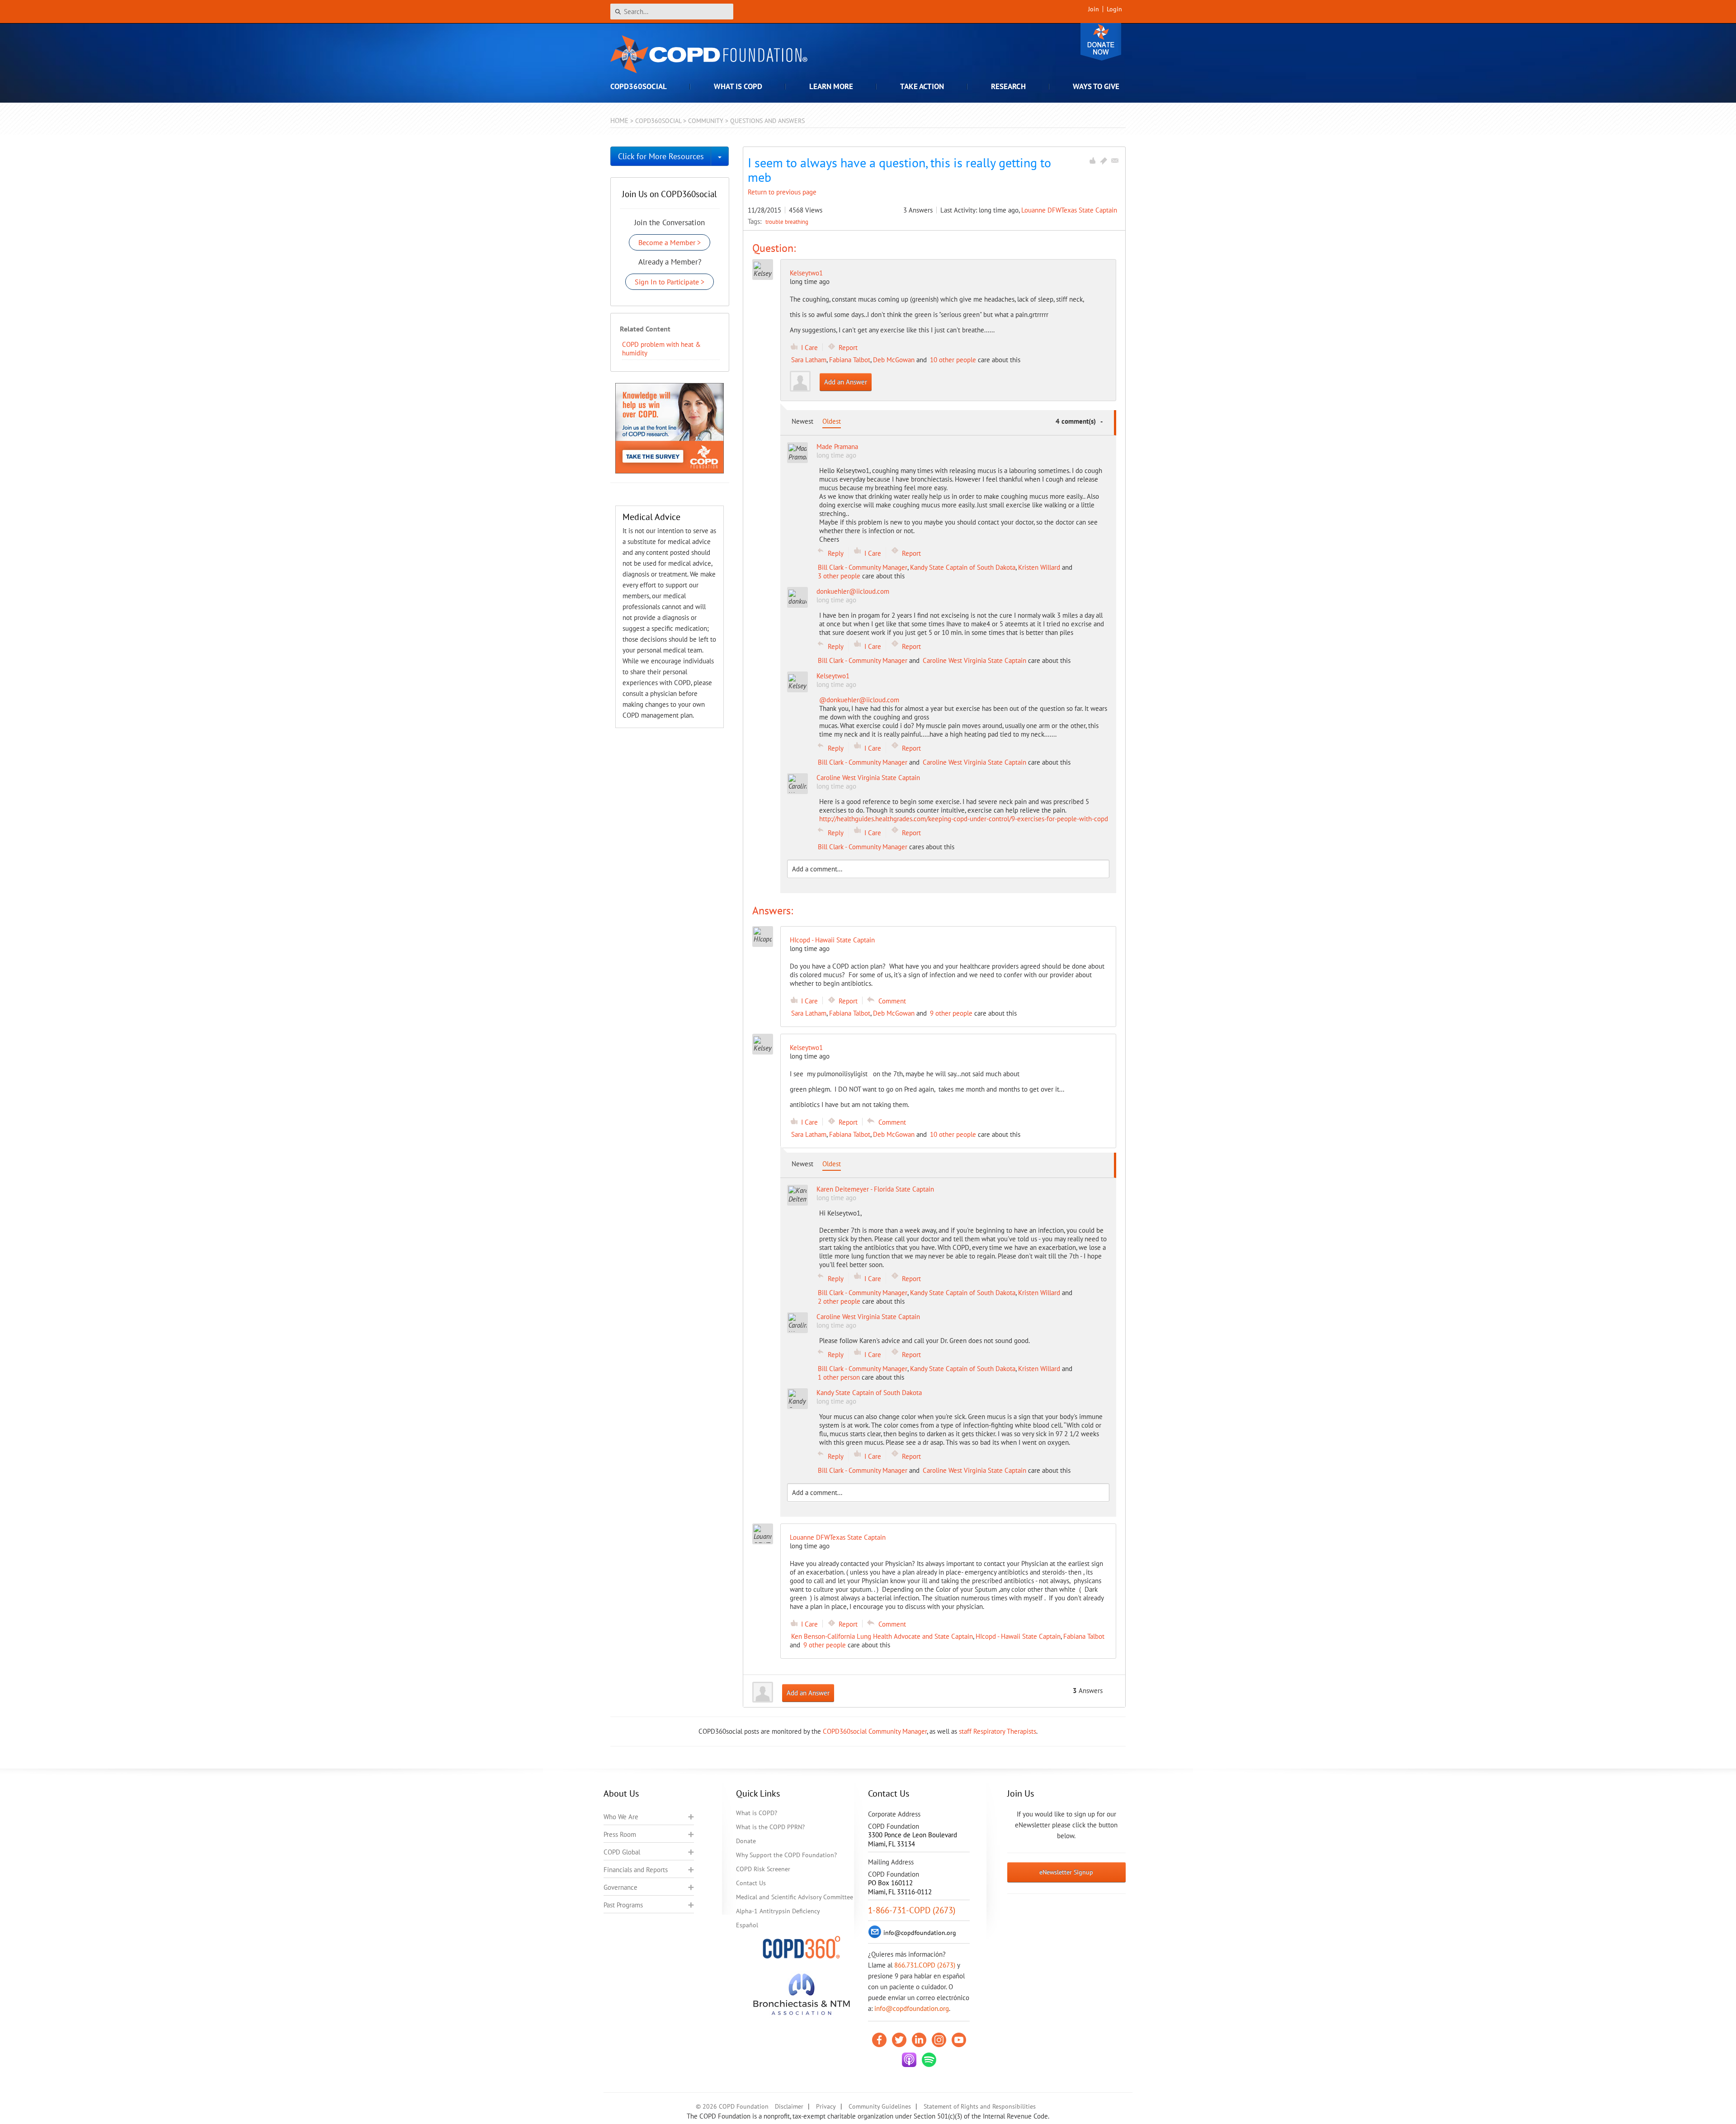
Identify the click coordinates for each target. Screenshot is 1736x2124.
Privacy (826, 2106)
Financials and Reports (636, 1870)
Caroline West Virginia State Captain (974, 660)
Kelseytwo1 (806, 273)
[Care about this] (1092, 161)
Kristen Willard (1039, 567)
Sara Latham (809, 360)
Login (1114, 9)
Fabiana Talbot (850, 360)
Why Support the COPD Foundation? (786, 1855)
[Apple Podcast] (909, 2060)
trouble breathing (787, 222)
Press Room (620, 1834)
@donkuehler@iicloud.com (859, 700)
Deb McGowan (894, 360)
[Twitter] (899, 2040)
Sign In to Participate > (670, 282)
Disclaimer (789, 2106)
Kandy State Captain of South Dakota (963, 567)
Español (747, 1925)
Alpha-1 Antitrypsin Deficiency (778, 1911)
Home (619, 121)
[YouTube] (959, 2040)
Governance (620, 1887)
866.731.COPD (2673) (925, 1965)
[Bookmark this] (1104, 161)
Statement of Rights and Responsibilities (980, 2106)
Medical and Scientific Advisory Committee (795, 1897)
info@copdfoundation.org (912, 2008)
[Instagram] (939, 2040)
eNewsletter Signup (1066, 1872)
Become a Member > (670, 242)
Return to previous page (782, 192)
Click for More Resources (661, 156)
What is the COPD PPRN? (770, 1827)
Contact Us (751, 1883)
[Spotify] (929, 2060)
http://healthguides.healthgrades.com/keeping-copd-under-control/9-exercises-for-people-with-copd (964, 819)
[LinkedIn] (919, 2040)
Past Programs (623, 1905)
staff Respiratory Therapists (998, 1731)
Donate (1101, 42)
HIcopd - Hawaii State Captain (1018, 1636)
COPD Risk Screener (763, 1869)
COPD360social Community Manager (875, 1731)
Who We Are (621, 1817)
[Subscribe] (1115, 161)
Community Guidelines (880, 2106)
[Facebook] (879, 2040)
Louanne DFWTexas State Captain (1069, 210)
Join (1094, 9)
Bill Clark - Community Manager (863, 567)
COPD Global (622, 1852)
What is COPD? (757, 1813)
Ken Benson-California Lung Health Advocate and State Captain (882, 1636)
